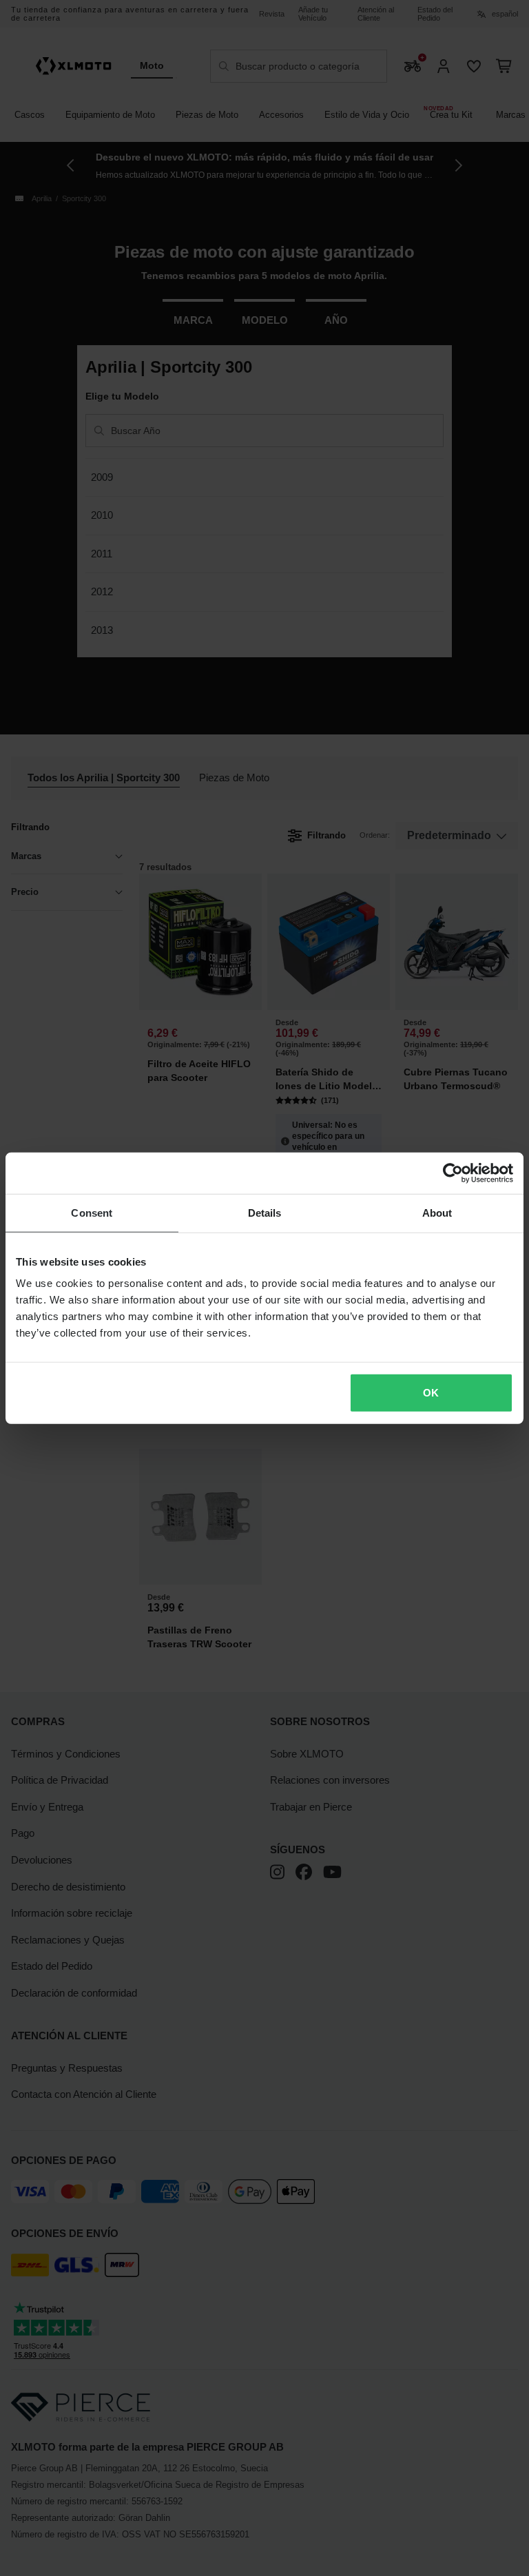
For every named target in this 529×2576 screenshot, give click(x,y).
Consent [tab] (92, 1212)
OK (431, 1393)
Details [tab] (265, 1212)
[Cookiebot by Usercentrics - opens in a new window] (453, 1173)
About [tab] (437, 1212)
